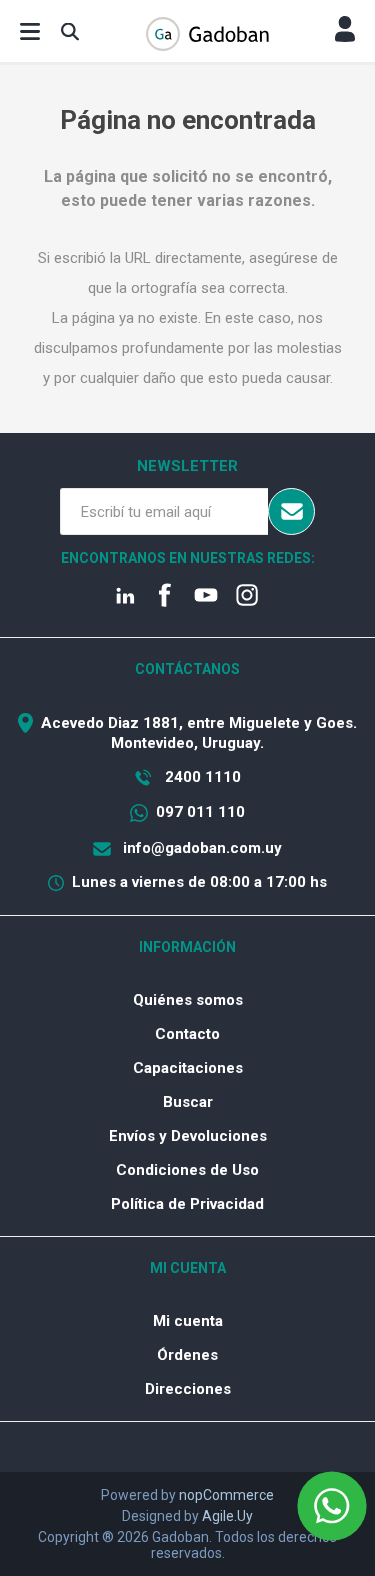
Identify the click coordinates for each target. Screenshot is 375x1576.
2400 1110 (201, 777)
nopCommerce (226, 1495)
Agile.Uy (227, 1516)
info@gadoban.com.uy (200, 848)
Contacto (187, 1034)
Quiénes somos (188, 1000)
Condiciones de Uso (187, 1170)
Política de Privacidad (187, 1204)
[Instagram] (249, 597)
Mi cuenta (188, 1321)
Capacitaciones (188, 1068)
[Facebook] (167, 597)
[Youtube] (208, 597)
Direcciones (188, 1389)
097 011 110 (200, 812)
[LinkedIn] (126, 597)
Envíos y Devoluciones (188, 1136)
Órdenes (187, 1355)
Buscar (188, 1102)
